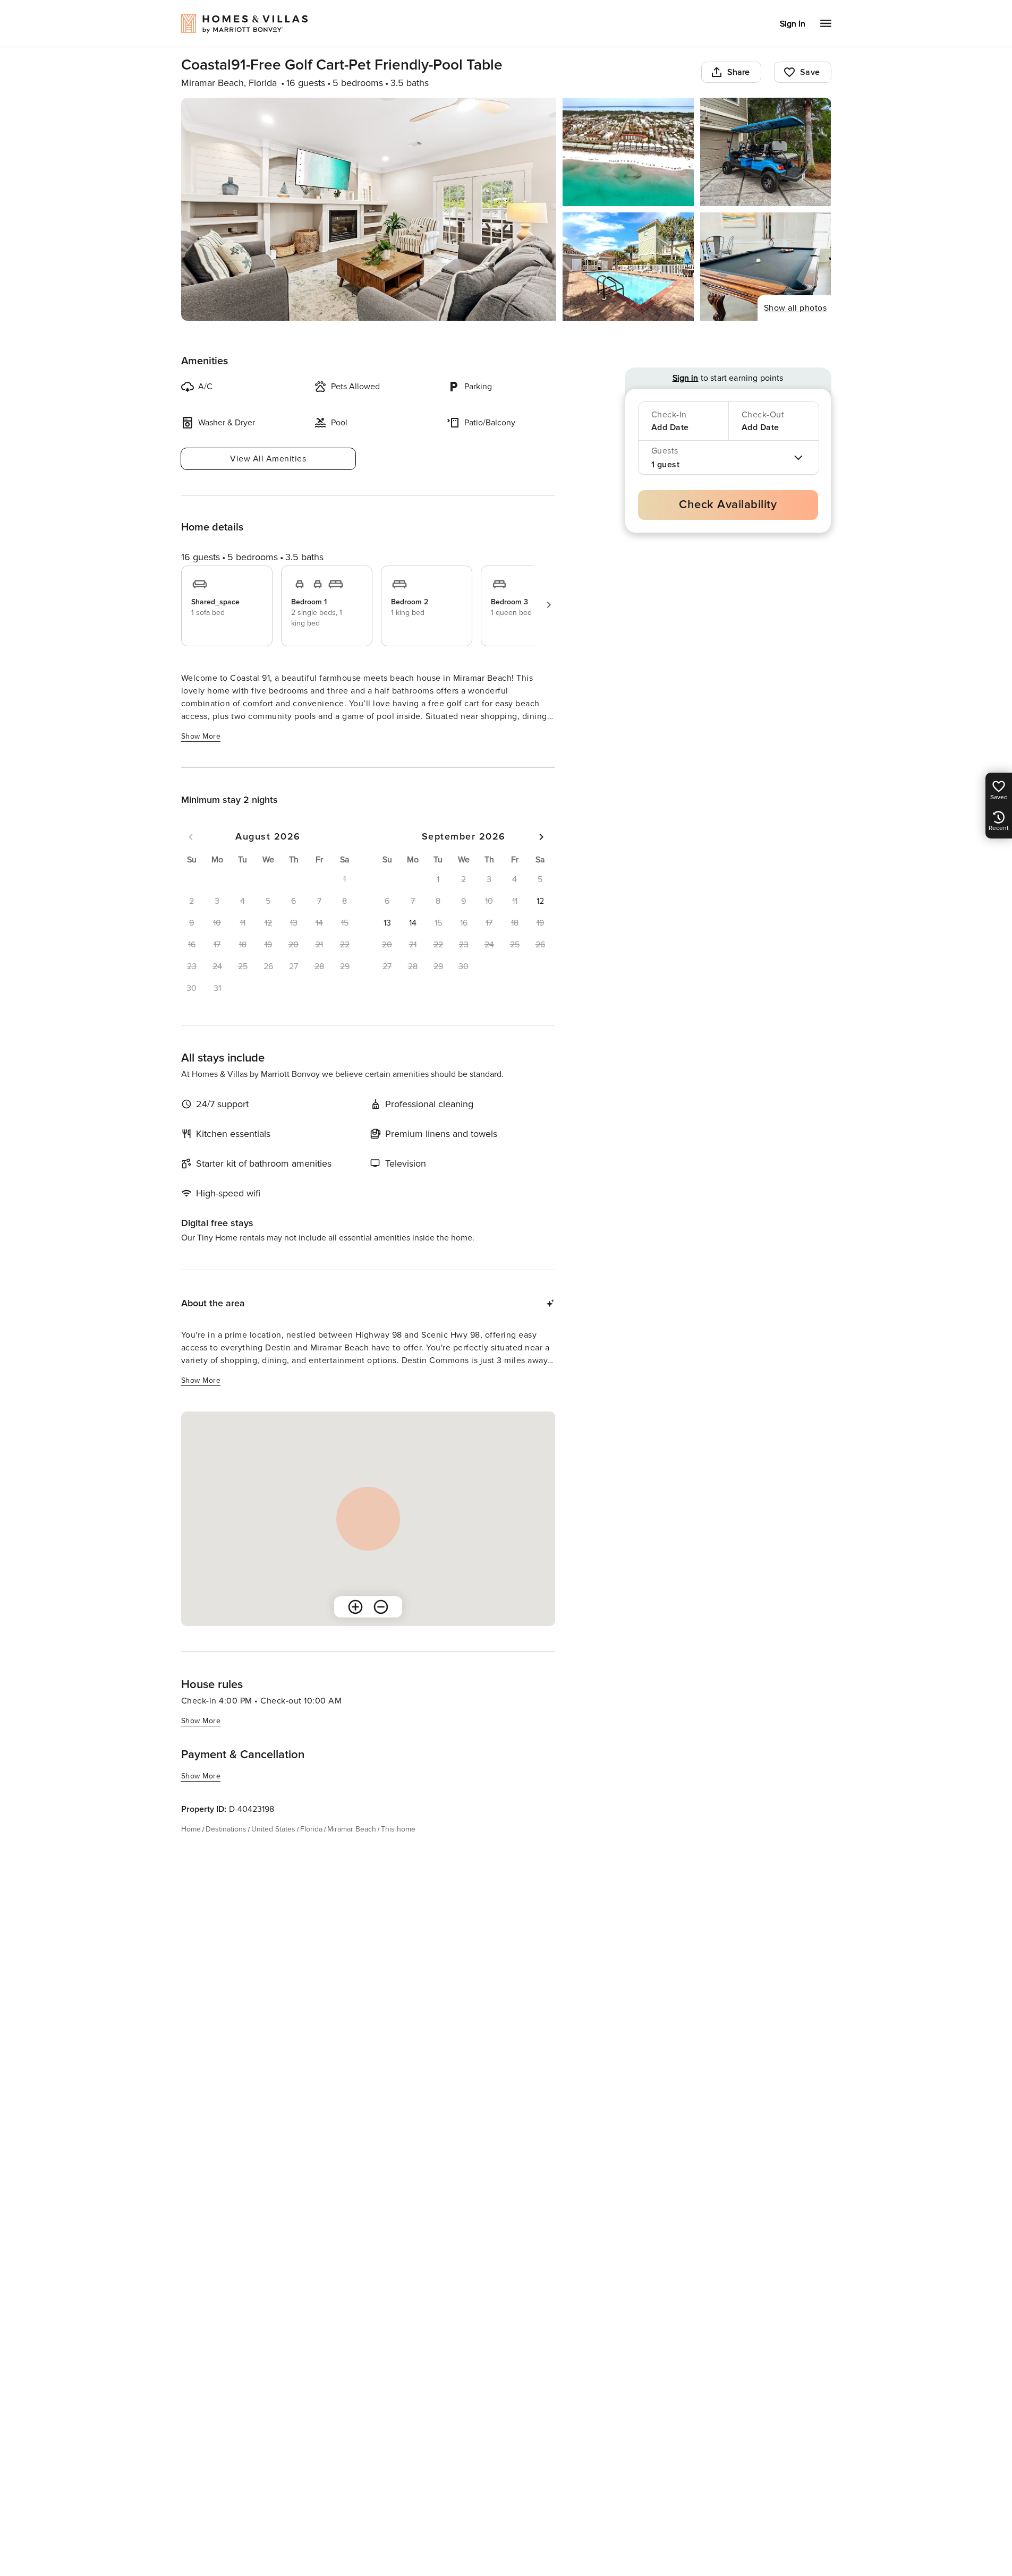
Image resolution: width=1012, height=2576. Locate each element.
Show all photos (796, 308)
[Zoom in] (355, 1607)
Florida (311, 1829)
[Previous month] (191, 837)
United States (273, 1829)
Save (810, 72)
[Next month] (541, 837)
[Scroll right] (549, 605)
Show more (201, 736)
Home (191, 1829)
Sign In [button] (793, 24)
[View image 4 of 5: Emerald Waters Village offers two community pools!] (628, 267)
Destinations (226, 1829)
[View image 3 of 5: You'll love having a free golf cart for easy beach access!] (766, 152)
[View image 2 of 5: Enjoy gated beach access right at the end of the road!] (628, 152)
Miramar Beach (352, 1829)
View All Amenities (268, 459)
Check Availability (728, 505)
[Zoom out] (381, 1607)
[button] (540, 901)
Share (739, 72)
